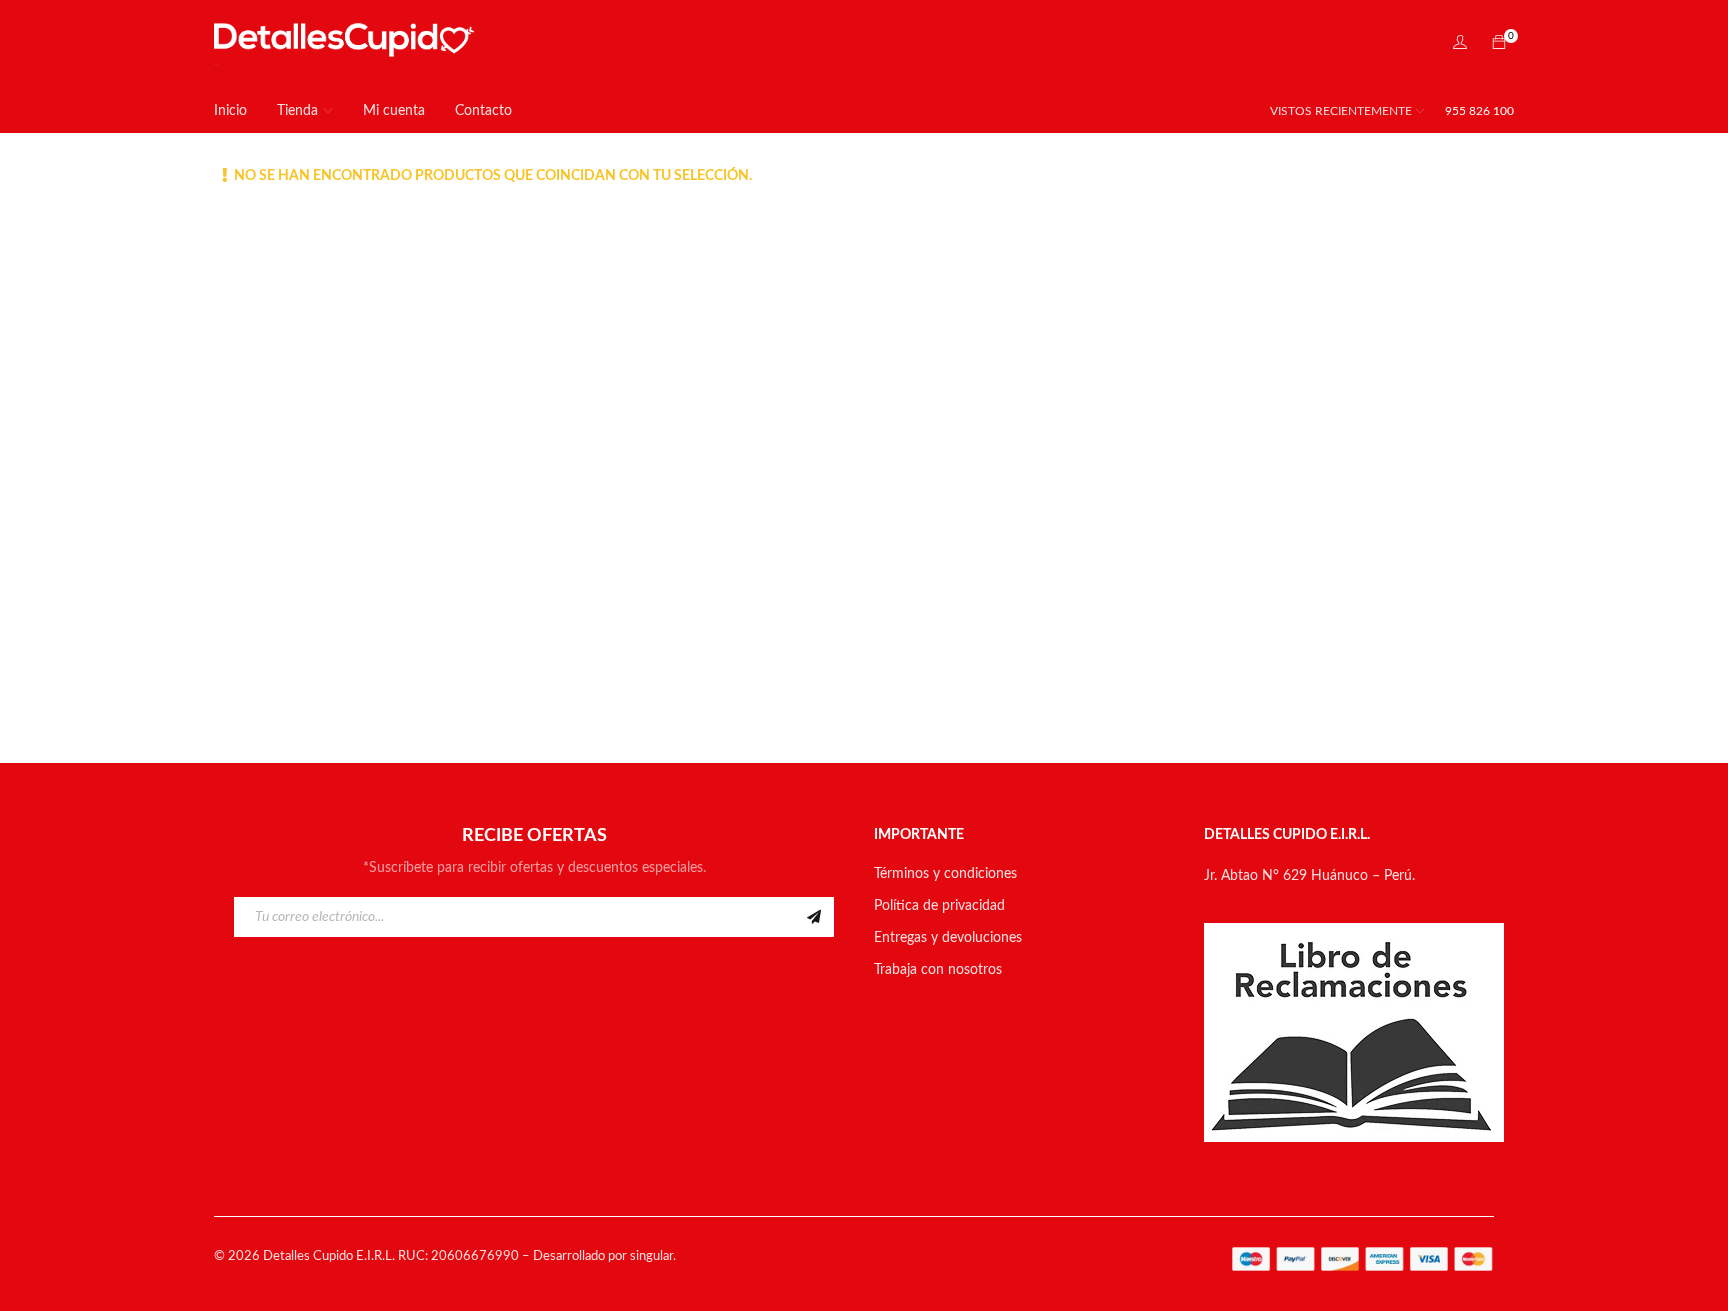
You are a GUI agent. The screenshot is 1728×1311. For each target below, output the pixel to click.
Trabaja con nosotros (938, 970)
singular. (653, 1256)
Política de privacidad (939, 906)
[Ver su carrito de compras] (1499, 44)
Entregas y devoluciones (948, 938)
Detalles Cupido (308, 1256)
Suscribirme (814, 917)
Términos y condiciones (945, 874)
